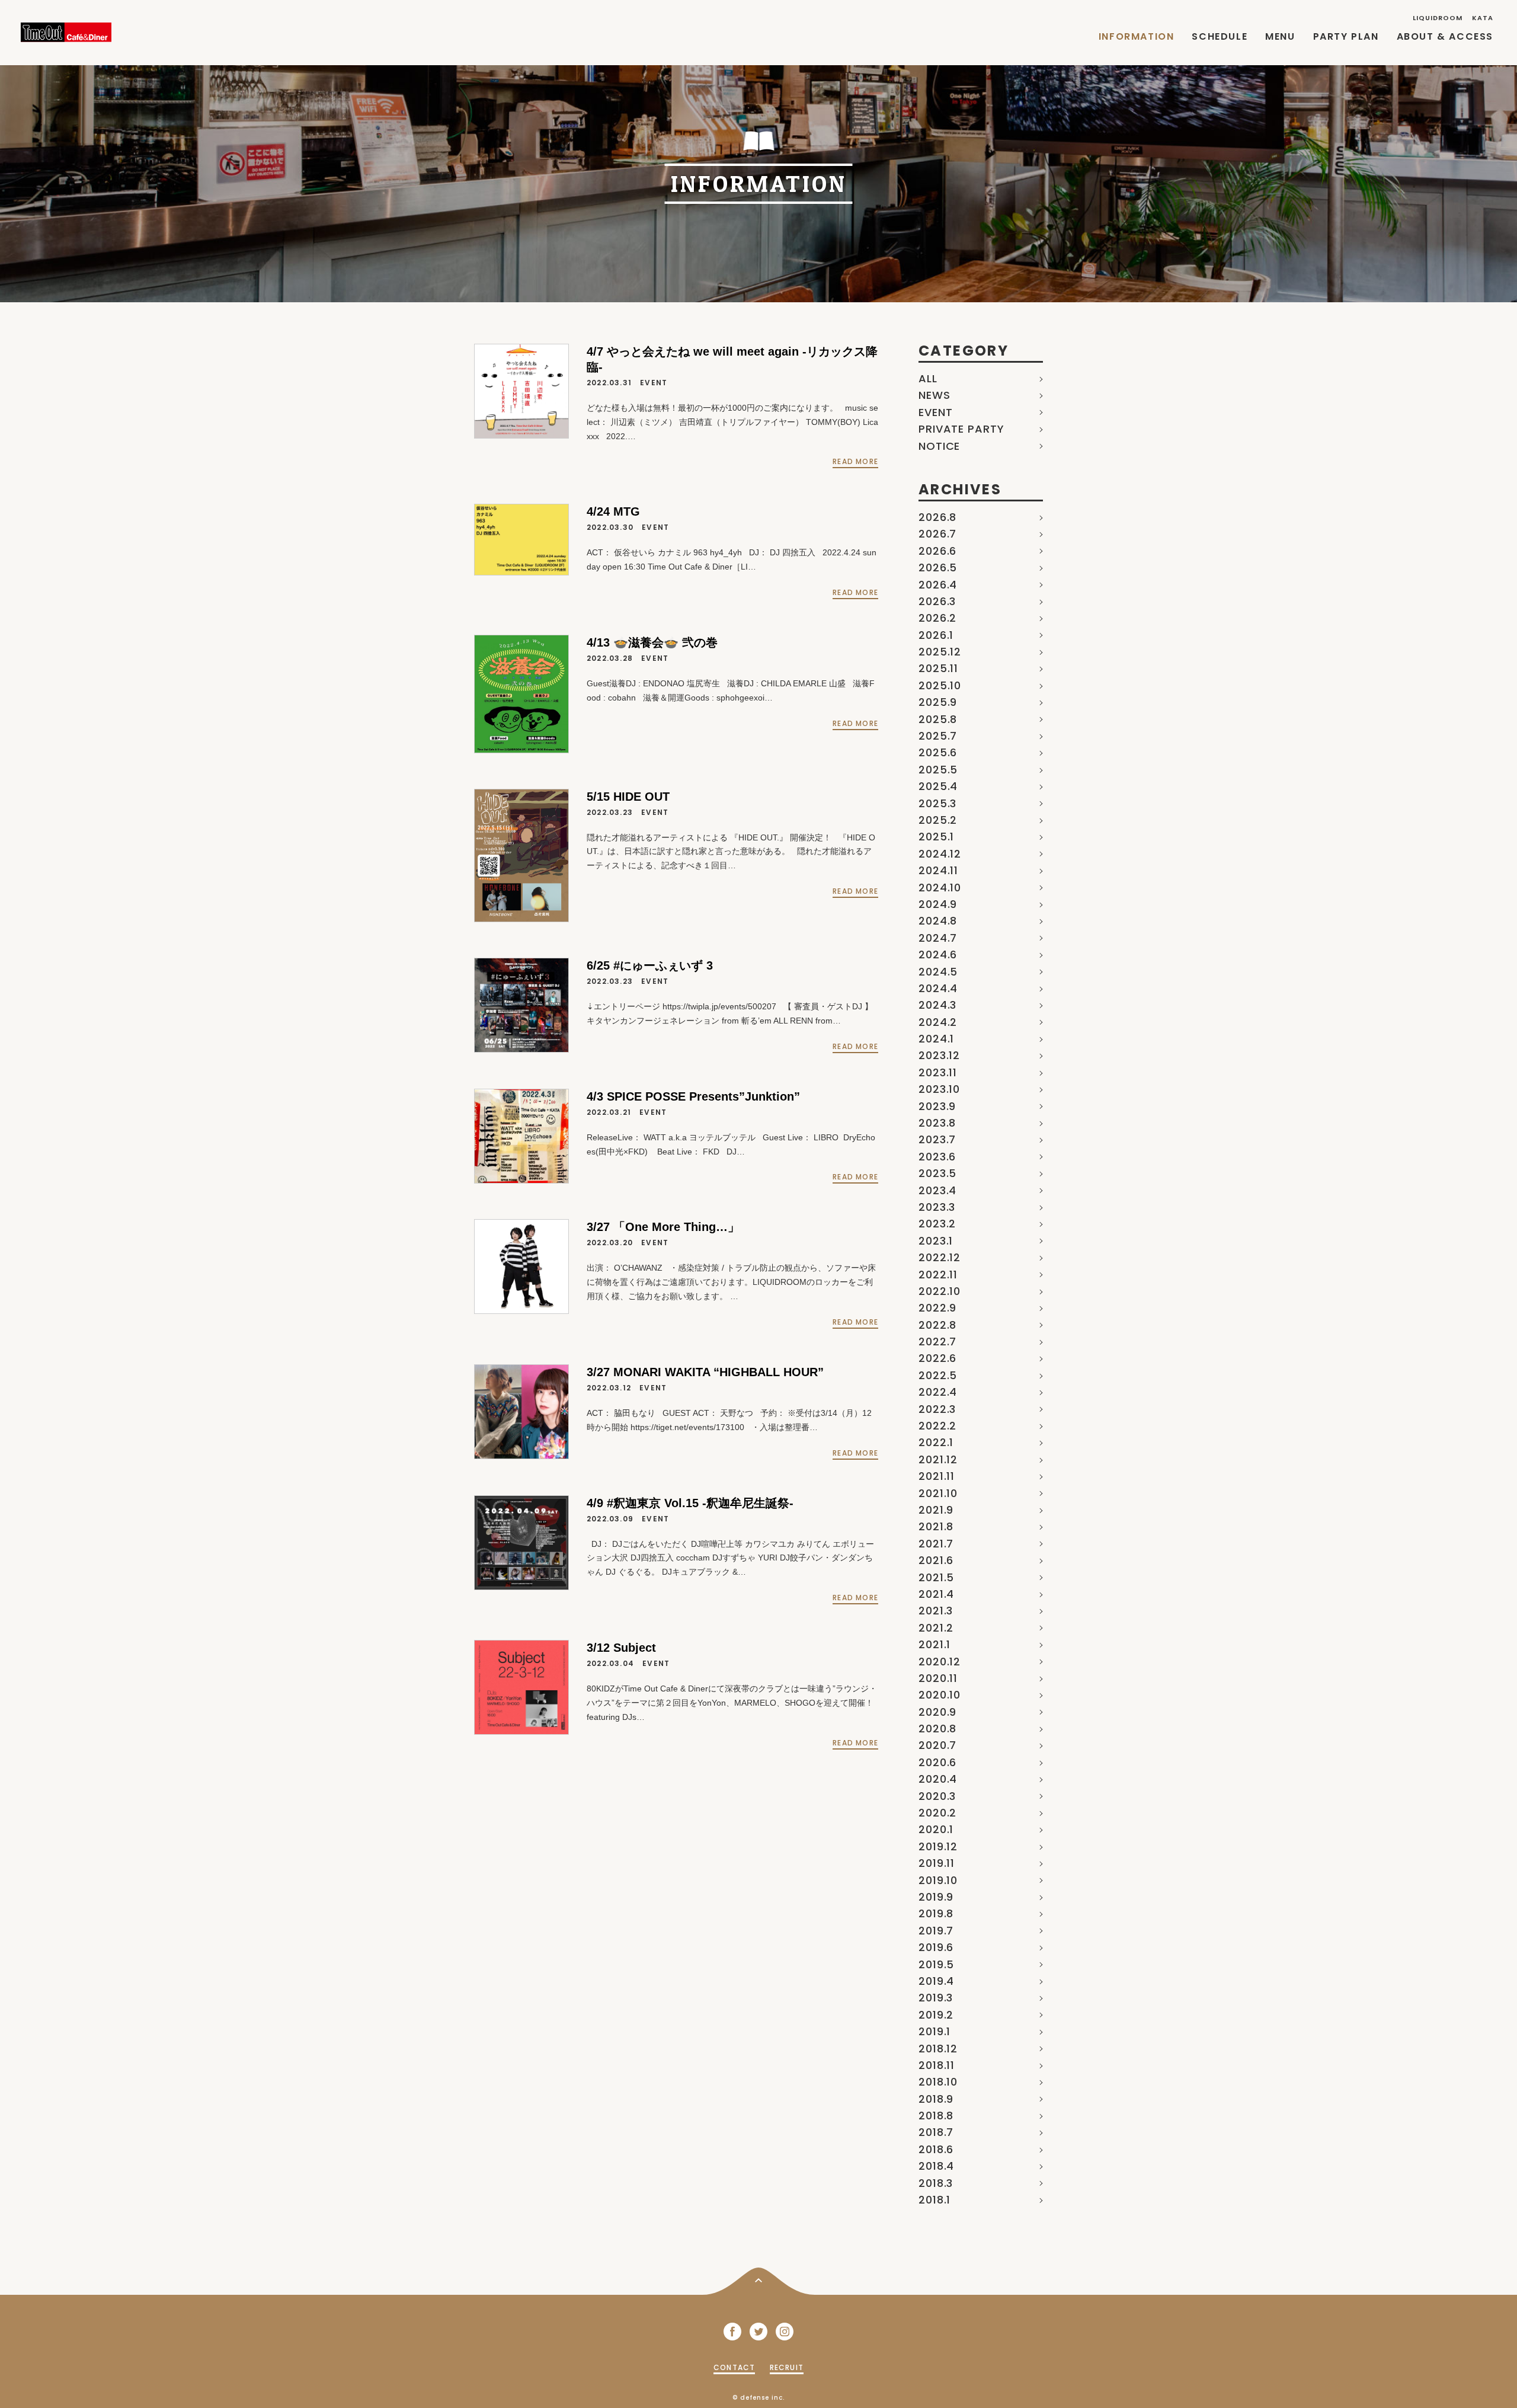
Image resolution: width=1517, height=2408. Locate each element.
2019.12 (938, 1846)
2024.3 (937, 1005)
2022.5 (938, 1375)
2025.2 (938, 820)
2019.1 (934, 2031)
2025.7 (938, 736)
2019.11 (937, 1863)
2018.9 (936, 2099)
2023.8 (937, 1123)
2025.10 (940, 685)
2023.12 (939, 1055)
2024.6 (938, 954)
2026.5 (938, 567)
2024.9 (938, 904)
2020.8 (937, 1729)
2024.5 (938, 972)
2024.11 (938, 870)
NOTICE (939, 446)
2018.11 (937, 2065)
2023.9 (937, 1106)
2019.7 (936, 1931)
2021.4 (936, 1594)
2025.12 (940, 652)
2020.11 (938, 1678)
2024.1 (936, 1039)
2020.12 (940, 1662)
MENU (1280, 36)
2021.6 (936, 1560)
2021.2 (936, 1628)
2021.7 (936, 1544)
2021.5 (936, 1577)
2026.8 (937, 517)
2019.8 (936, 1913)
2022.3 (937, 1409)
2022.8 (937, 1325)
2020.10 (940, 1695)
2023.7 (937, 1139)
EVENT (936, 412)
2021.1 (934, 1644)
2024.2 (938, 1022)
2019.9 (936, 1897)
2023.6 (937, 1157)
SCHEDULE (1220, 36)
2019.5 (936, 1964)
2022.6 (937, 1358)
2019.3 (936, 1998)
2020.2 (937, 1813)
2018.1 (934, 2200)
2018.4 (936, 2166)
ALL (928, 378)
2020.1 (936, 1829)
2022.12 (940, 1257)
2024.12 (940, 854)
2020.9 (937, 1712)
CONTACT (734, 2367)
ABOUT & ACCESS (1445, 36)
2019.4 (936, 1981)
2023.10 (939, 1089)
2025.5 (938, 770)
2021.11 (937, 1476)
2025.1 (936, 837)
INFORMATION (1137, 36)
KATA (1483, 18)
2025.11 (938, 668)
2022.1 (936, 1442)
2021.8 (936, 1526)
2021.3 (936, 1611)
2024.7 (938, 938)
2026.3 (937, 601)
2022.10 (940, 1291)
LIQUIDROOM (1438, 18)
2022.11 (938, 1275)
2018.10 (938, 2082)
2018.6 (936, 2149)
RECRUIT (787, 2367)
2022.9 (937, 1308)
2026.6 (937, 551)
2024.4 (938, 988)
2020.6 (937, 1762)
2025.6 (938, 752)
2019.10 (938, 1880)
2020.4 (938, 1779)
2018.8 (936, 2116)
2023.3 (937, 1207)
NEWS (934, 395)
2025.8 (938, 719)
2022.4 (938, 1392)
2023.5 (937, 1173)
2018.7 (936, 2132)
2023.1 (936, 1241)
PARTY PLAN (1346, 36)
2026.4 (938, 585)
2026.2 (937, 618)
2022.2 (937, 1426)
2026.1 (936, 635)
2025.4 (938, 786)
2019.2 (936, 2015)
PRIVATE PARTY (961, 429)
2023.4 (937, 1190)
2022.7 (937, 1341)
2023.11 (938, 1072)
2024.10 (940, 888)
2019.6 (936, 1947)
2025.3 (937, 803)
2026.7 (937, 534)
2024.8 (938, 921)
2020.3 (937, 1796)
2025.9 (938, 702)
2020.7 (937, 1745)
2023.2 (937, 1224)
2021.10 (938, 1493)
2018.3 (936, 2183)
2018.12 (938, 2049)
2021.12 (938, 1459)
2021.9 (936, 1510)
